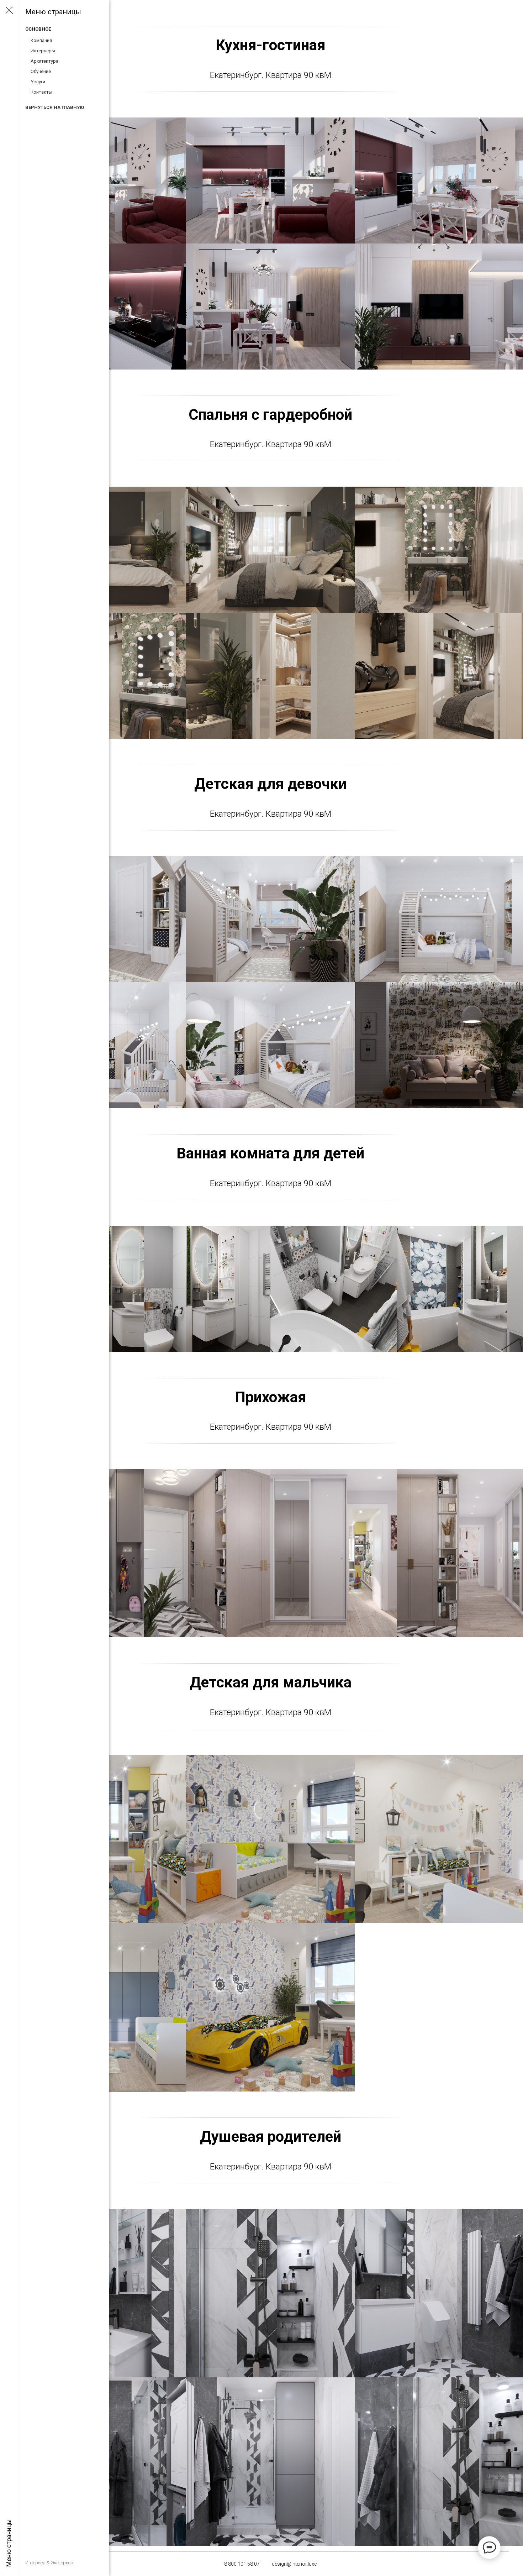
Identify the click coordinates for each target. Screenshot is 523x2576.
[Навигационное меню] (9, 11)
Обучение (41, 71)
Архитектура (44, 61)
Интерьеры (43, 51)
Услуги (38, 82)
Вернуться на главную (55, 107)
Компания (41, 40)
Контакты (41, 92)
